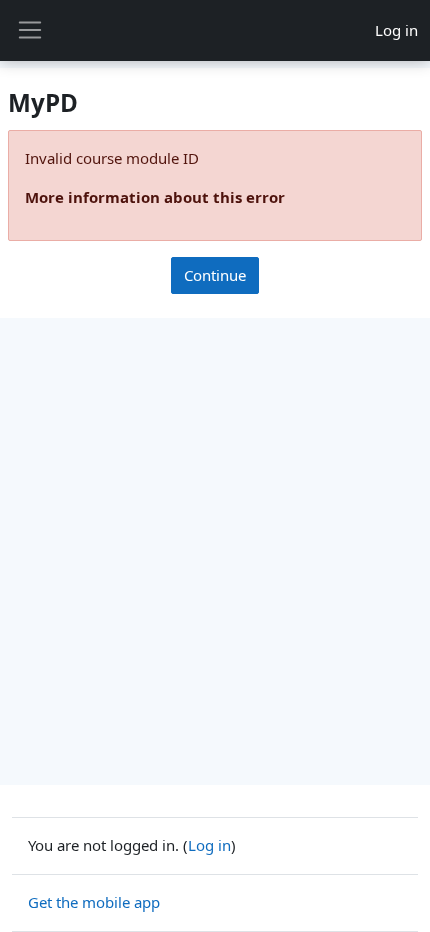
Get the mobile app (94, 902)
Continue (215, 275)
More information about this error (155, 197)
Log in (396, 30)
